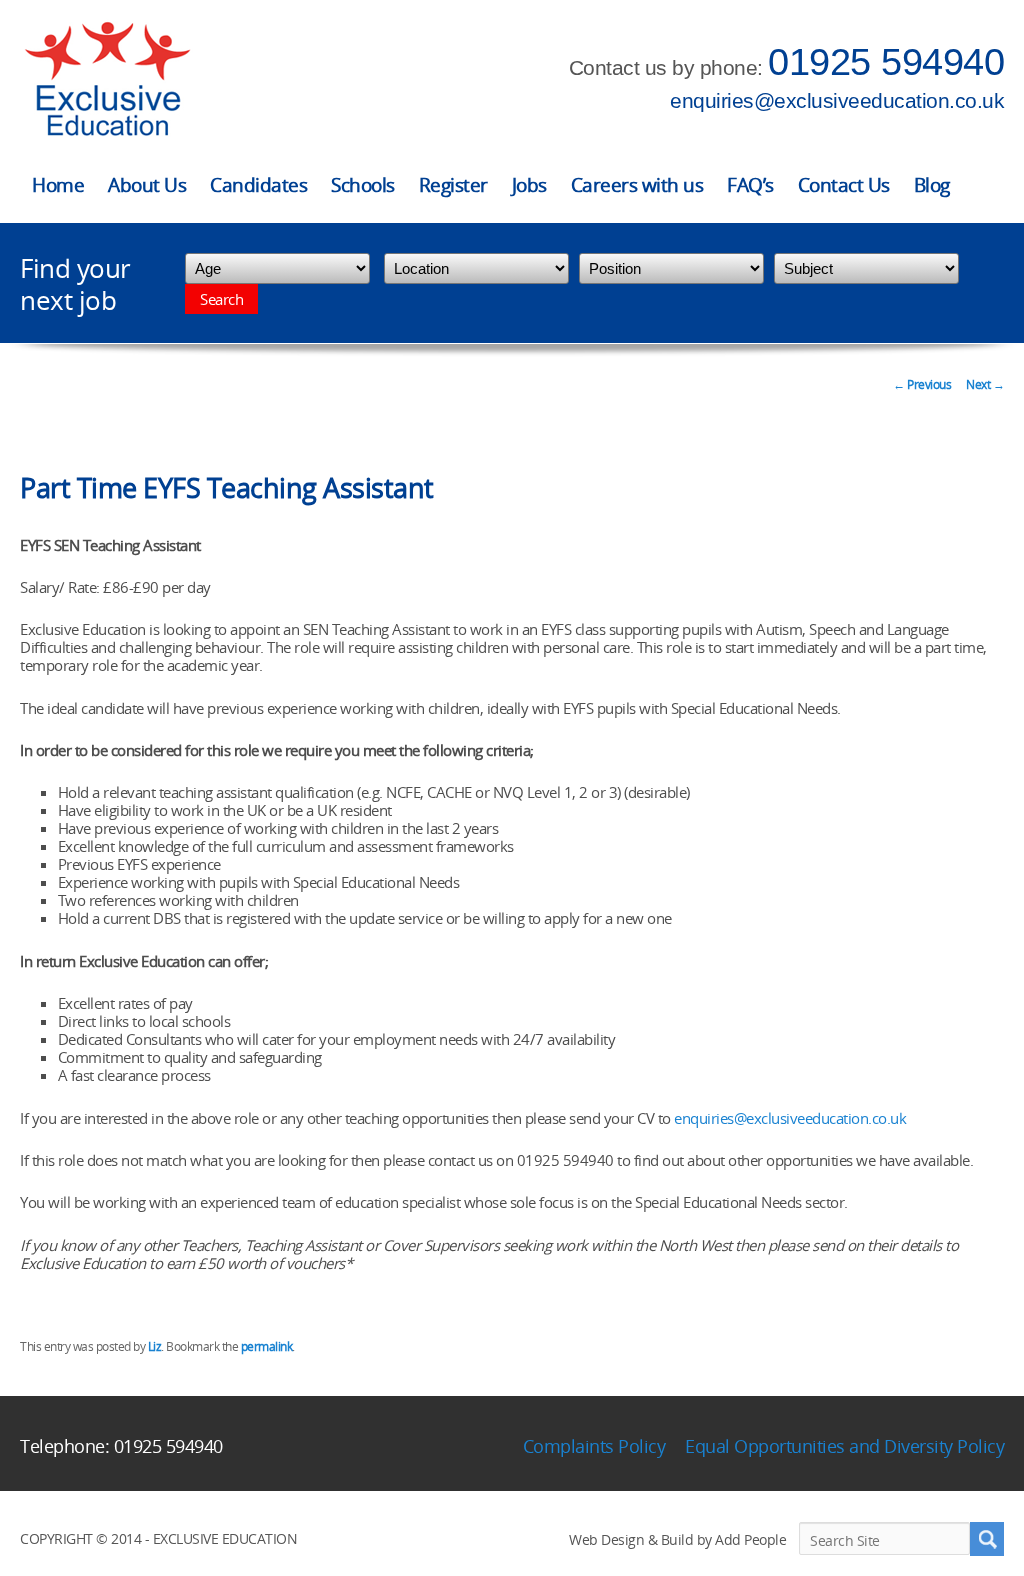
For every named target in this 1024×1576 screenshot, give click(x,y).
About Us (147, 185)
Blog (932, 185)
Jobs (529, 185)
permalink (267, 1346)
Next (985, 384)
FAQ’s (750, 185)
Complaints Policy (594, 1446)
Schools (363, 185)
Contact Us (844, 185)
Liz (155, 1346)
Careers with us (637, 185)
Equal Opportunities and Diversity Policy (844, 1446)
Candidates (258, 185)
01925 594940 (886, 62)
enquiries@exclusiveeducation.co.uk (837, 100)
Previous (922, 384)
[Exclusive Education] (107, 79)
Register (453, 185)
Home (58, 185)
